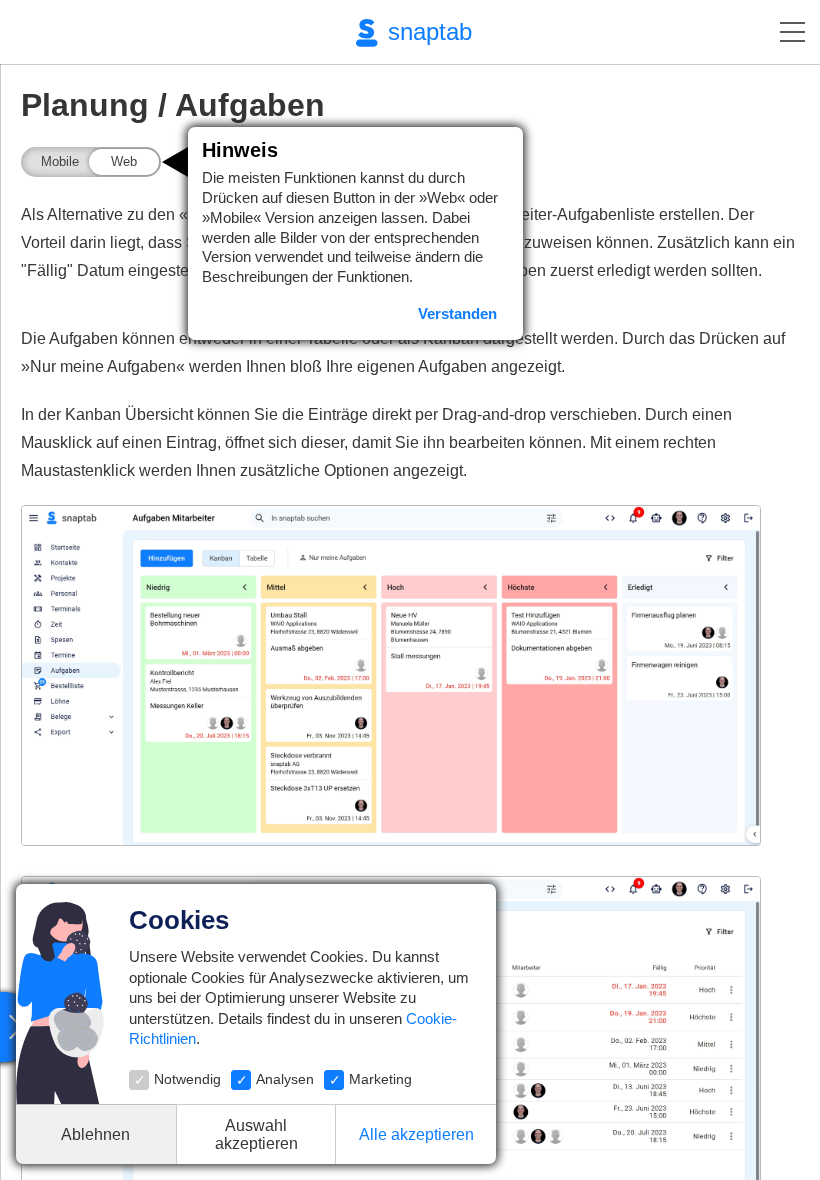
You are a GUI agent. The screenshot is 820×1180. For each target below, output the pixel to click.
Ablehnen (95, 1134)
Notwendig (187, 1079)
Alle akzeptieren (416, 1134)
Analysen (285, 1079)
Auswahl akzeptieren (256, 1134)
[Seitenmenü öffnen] (792, 32)
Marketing (380, 1079)
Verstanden (457, 313)
